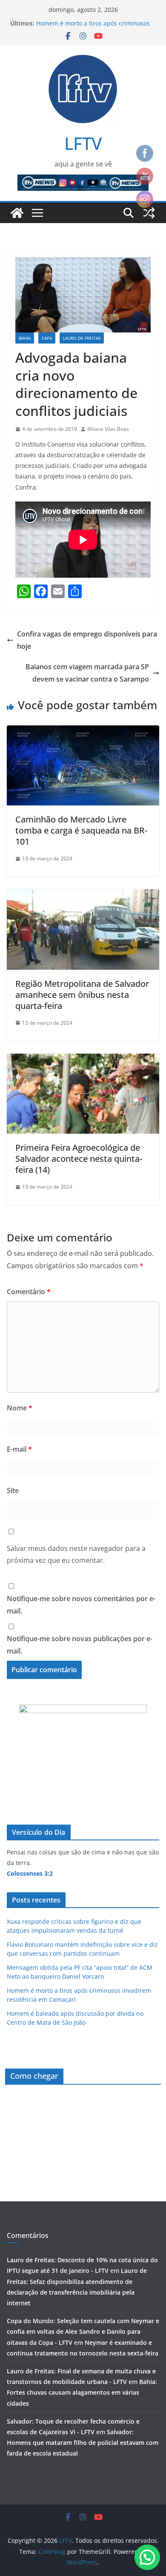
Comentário (29, 1292)
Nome (20, 1408)
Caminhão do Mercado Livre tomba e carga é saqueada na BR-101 (81, 830)
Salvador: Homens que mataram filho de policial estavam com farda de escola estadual (83, 2443)
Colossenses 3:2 (30, 1873)
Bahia (25, 338)
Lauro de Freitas (82, 338)
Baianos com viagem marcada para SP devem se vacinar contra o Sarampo (87, 673)
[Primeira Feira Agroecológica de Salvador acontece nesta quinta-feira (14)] (83, 1060)
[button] (147, 2557)
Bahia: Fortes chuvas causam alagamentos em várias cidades (82, 2392)
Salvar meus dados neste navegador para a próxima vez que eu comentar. (76, 1554)
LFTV (83, 143)
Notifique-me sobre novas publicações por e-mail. (80, 1645)
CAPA (47, 338)
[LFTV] (17, 213)
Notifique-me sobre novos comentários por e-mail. (81, 1605)
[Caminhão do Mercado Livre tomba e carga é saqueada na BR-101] (83, 731)
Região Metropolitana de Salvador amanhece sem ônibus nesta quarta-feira (82, 995)
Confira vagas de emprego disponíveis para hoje (87, 640)
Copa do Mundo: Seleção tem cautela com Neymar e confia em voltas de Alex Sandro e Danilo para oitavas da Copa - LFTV (83, 2331)
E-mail (19, 1449)
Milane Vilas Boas (108, 429)
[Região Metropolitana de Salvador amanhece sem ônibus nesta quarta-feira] (83, 895)
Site (13, 1490)
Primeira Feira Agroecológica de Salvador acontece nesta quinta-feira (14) (79, 1159)
